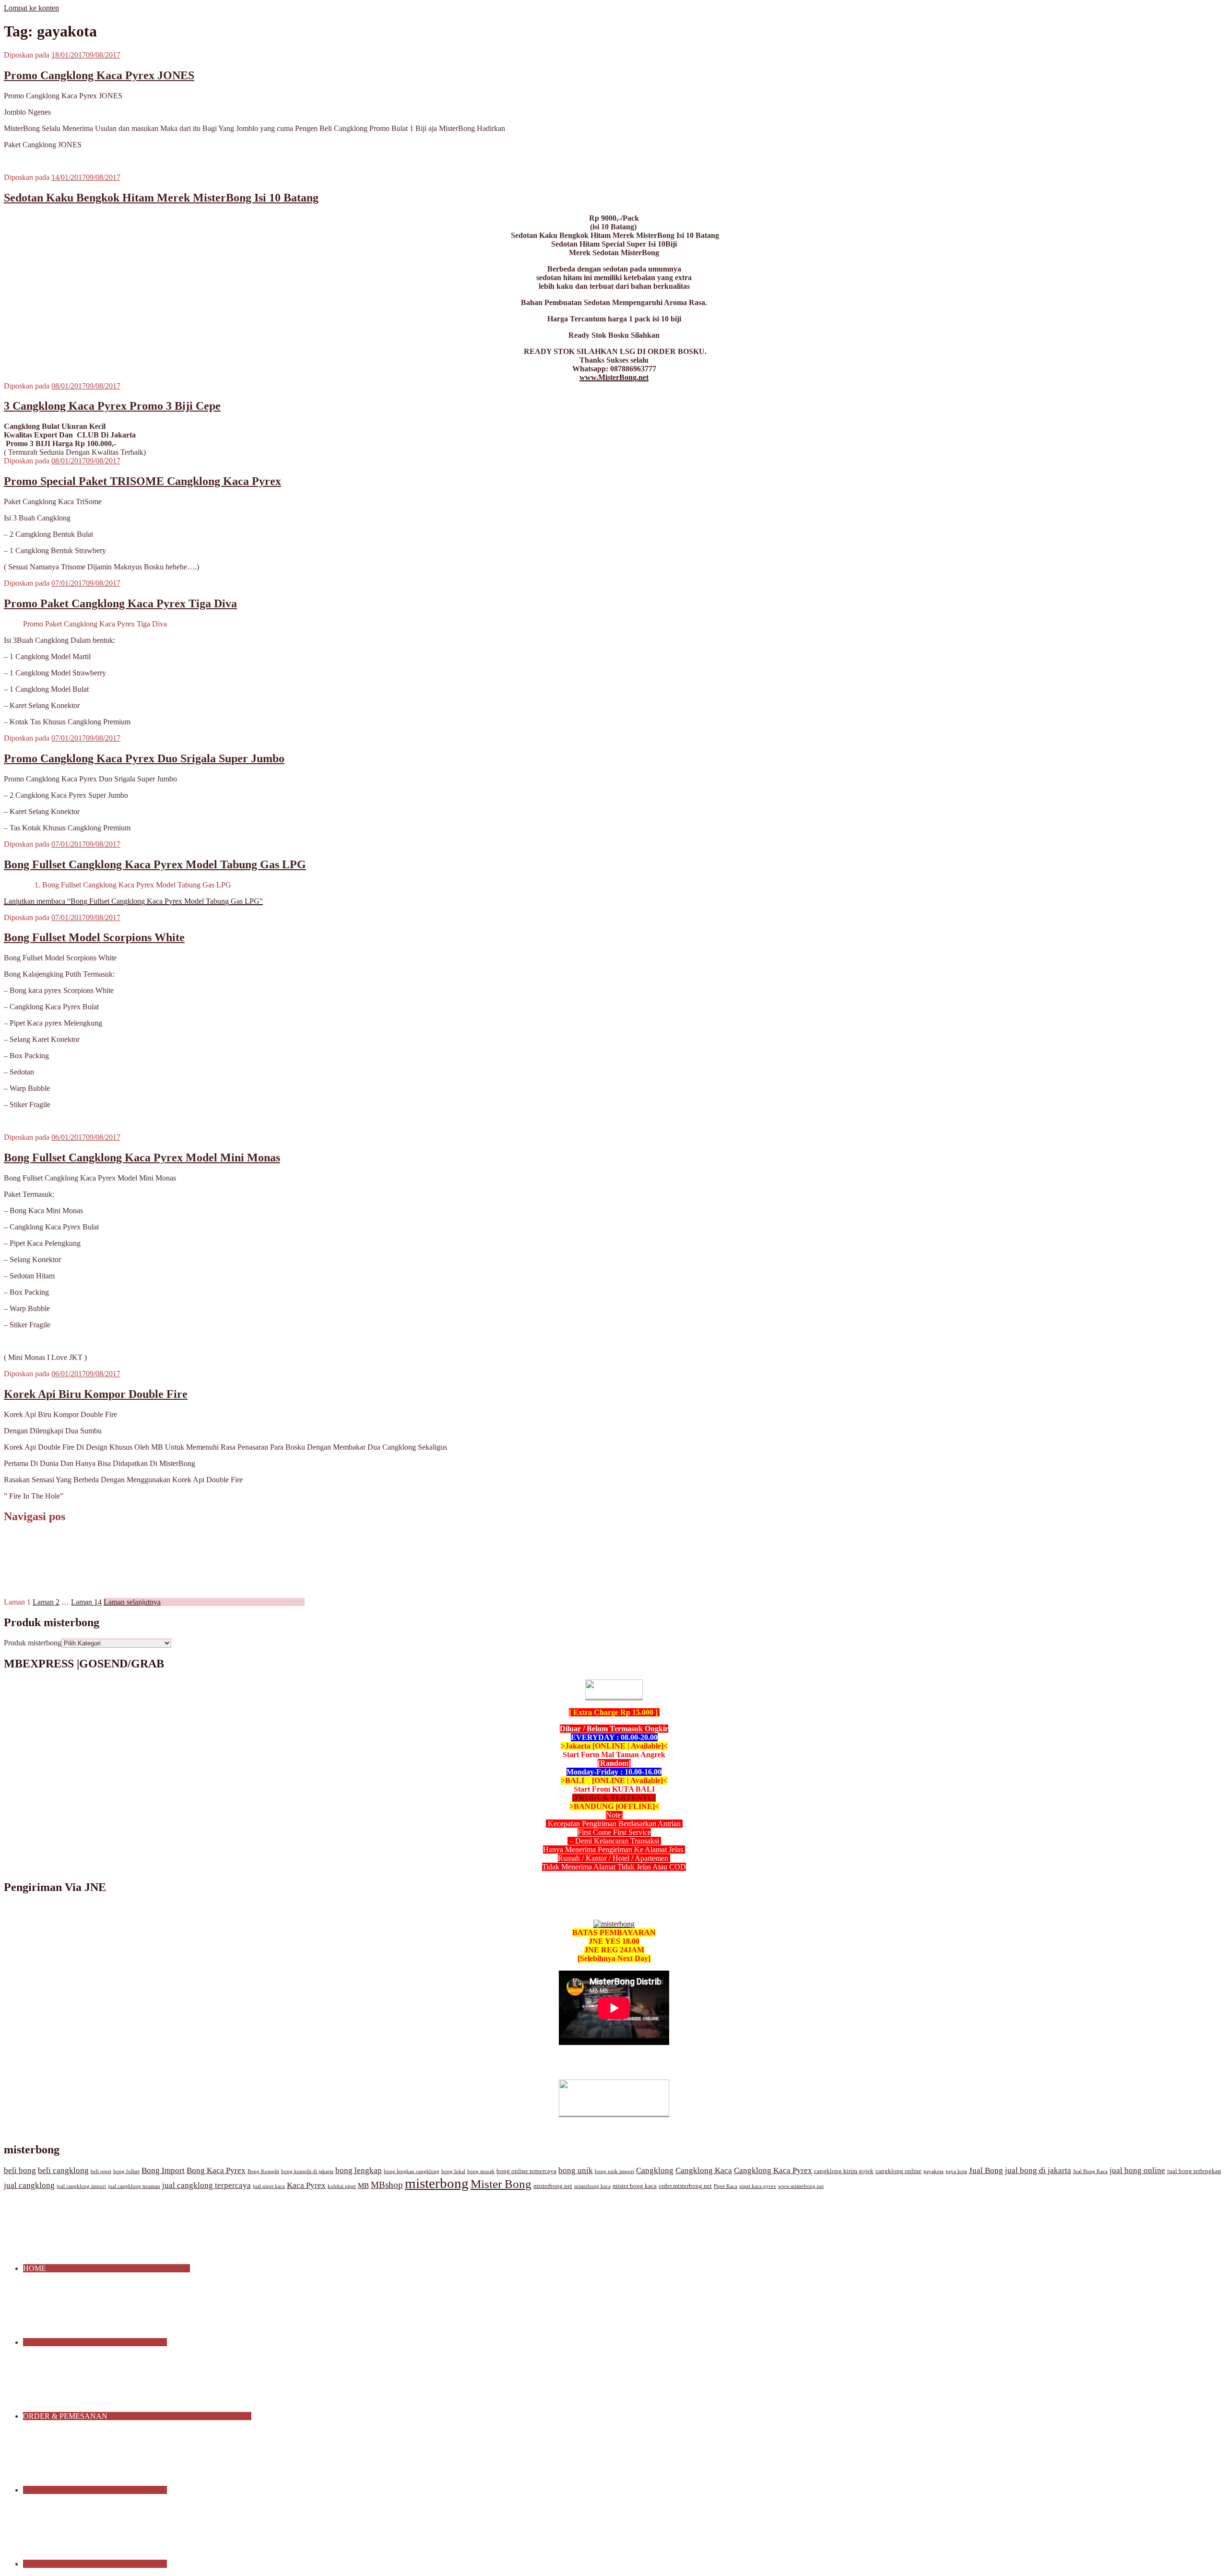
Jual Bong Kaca (1090, 2171)
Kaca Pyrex (306, 2185)
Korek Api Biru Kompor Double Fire (96, 1394)
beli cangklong (63, 2170)
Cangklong (655, 2170)
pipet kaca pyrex (758, 2186)
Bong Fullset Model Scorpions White (94, 937)
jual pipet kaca (269, 2186)
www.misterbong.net (801, 2186)
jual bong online (1137, 2170)
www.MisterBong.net (614, 377)
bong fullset (126, 2171)
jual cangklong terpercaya (207, 2185)
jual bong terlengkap (1194, 2171)
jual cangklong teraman (134, 2186)
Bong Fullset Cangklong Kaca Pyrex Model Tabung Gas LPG (155, 864)
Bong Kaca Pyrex (216, 2170)
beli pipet (101, 2171)
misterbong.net (553, 2186)
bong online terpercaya (526, 2171)
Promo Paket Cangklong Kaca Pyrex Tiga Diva (120, 603)
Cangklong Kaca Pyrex (773, 2170)
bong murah (481, 2171)
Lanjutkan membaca (133, 901)
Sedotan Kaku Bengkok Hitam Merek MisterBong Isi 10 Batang (161, 198)
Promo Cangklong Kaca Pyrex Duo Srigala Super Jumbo (144, 758)
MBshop (387, 2185)
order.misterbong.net (685, 2186)
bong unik (576, 2170)
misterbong (437, 2183)
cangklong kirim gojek (844, 2171)
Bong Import (163, 2170)
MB (363, 2186)
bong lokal (453, 2171)
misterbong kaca (592, 2186)
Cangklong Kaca (704, 2170)
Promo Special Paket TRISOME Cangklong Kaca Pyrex (142, 481)
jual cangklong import (81, 2186)
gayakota (933, 2171)
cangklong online (898, 2171)
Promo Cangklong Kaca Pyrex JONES (99, 75)
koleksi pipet (342, 2186)
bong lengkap (359, 2170)
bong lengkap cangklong (412, 2171)
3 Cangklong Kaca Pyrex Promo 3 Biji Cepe (112, 406)
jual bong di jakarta (1038, 2170)
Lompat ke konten (31, 8)
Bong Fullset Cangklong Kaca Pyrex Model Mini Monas (142, 1158)
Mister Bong (501, 2184)
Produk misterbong (33, 1643)
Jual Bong (986, 2170)
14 (86, 1602)
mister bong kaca (635, 2186)
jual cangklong (29, 2185)
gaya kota (956, 2171)
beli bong (20, 2170)
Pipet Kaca (726, 2186)
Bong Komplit (263, 2171)
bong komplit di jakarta (307, 2171)
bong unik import (614, 2171)
